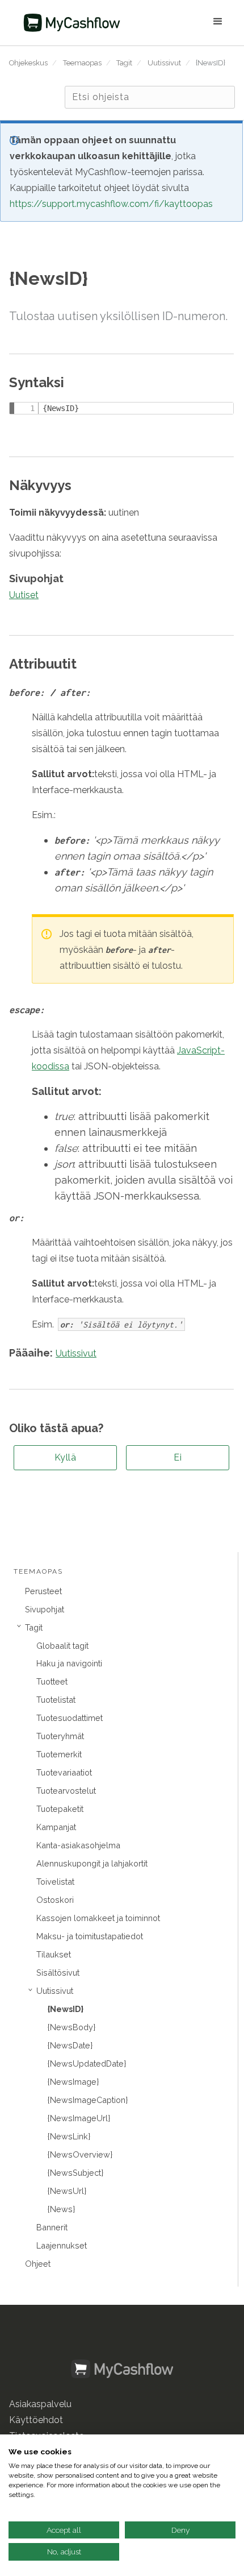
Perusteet (43, 1591)
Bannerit (52, 2227)
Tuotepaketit (60, 1809)
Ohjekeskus (28, 63)
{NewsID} (211, 63)
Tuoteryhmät (60, 1736)
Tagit (124, 63)
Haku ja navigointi (69, 1663)
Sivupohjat (45, 1609)
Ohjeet (38, 2264)
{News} (61, 2209)
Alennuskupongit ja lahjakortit (92, 1863)
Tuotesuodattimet (70, 1718)
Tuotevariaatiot (64, 1772)
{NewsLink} (69, 2136)
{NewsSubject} (75, 2173)
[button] (182, 23)
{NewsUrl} (67, 2191)
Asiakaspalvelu (40, 2404)
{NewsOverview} (80, 2154)
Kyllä (66, 1457)
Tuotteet (52, 1681)
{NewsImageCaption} (88, 2100)
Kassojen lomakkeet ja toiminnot (98, 1918)
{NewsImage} (73, 2082)
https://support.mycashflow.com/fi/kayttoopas (111, 204)
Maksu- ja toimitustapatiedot (90, 1936)
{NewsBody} (71, 2027)
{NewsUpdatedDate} (87, 2063)
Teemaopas (82, 63)
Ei (178, 1457)
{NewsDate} (70, 2045)
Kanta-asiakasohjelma (78, 1845)
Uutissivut (164, 63)
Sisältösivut (58, 1973)
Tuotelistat (56, 1700)
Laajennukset (62, 2245)
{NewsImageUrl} (79, 2118)
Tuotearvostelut (66, 1791)
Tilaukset (54, 1954)
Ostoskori (55, 1900)
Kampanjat (56, 1827)
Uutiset (24, 595)
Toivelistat (55, 1882)
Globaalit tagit (62, 1646)
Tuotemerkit (59, 1754)
